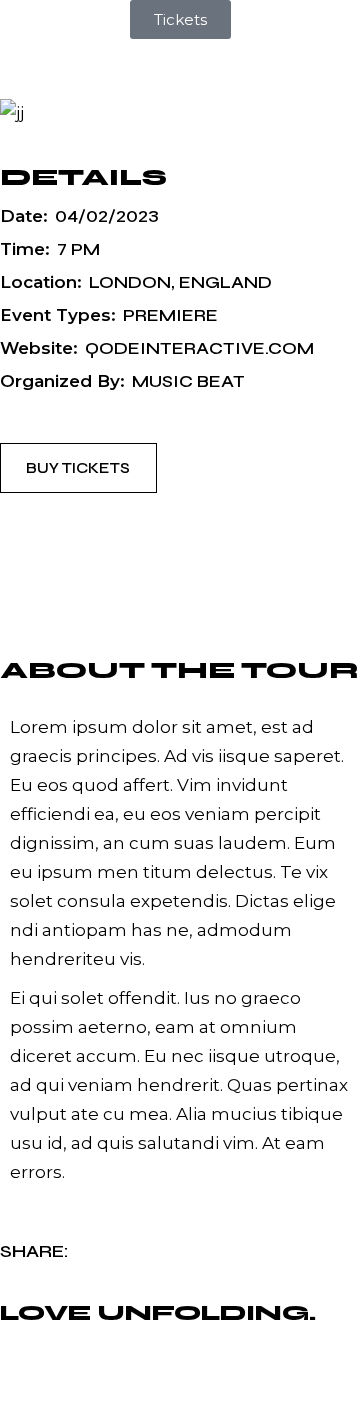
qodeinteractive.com (199, 348)
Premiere (170, 315)
